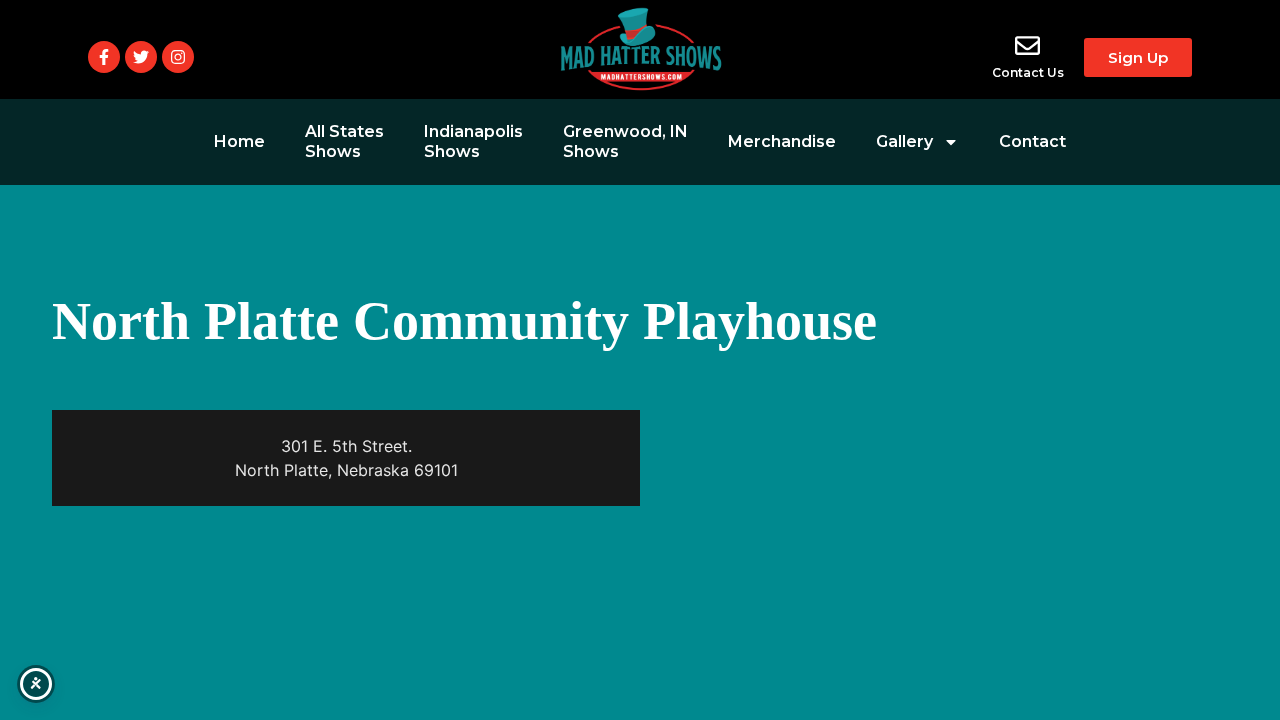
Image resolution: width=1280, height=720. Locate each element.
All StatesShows (344, 141)
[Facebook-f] (104, 57)
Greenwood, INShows (625, 141)
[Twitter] (141, 57)
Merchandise (782, 141)
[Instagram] (178, 57)
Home (239, 141)
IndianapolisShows (473, 141)
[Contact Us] (1027, 45)
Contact (1032, 141)
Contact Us (1028, 72)
